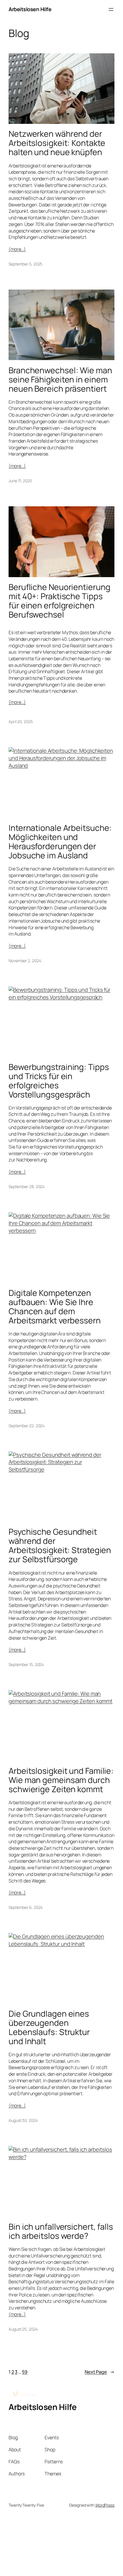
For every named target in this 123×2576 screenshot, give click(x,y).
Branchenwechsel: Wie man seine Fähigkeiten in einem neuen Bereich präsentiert (60, 380)
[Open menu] (111, 9)
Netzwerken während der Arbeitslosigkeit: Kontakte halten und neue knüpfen (57, 143)
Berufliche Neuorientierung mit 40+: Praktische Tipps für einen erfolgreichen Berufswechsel (59, 601)
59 (25, 2372)
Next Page (100, 2372)
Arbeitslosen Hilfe (30, 9)
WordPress (105, 2505)
